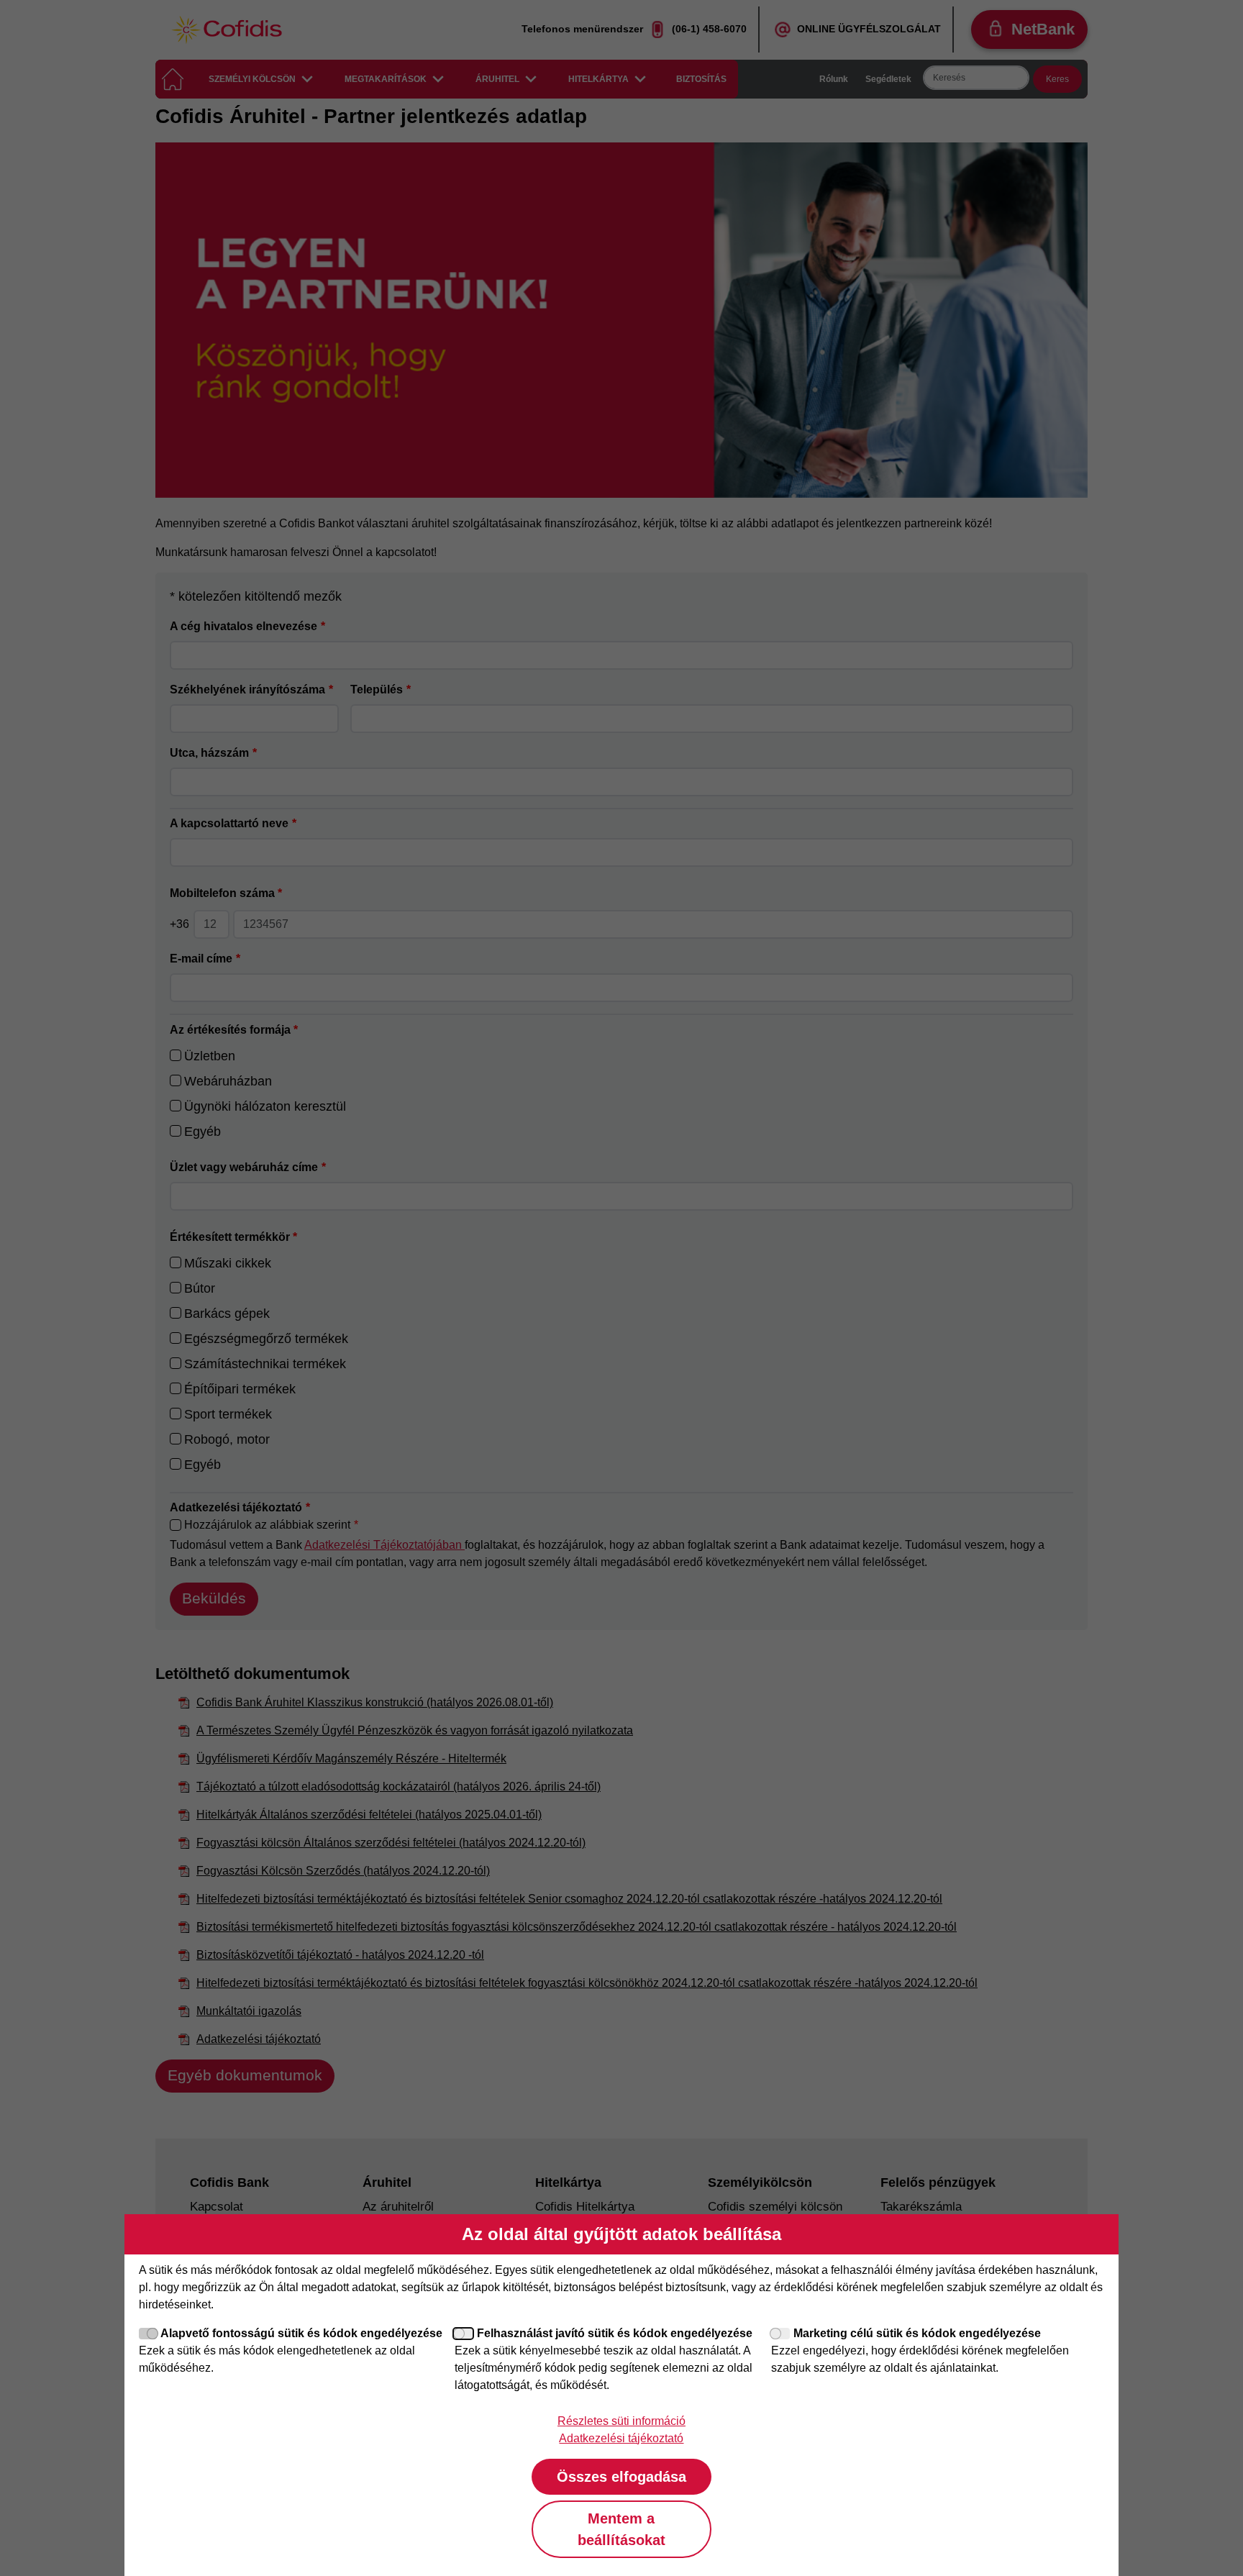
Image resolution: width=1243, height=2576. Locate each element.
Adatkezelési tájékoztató (621, 2438)
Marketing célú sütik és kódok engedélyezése (917, 2333)
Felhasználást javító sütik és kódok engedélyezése (615, 2333)
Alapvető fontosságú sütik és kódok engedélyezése (301, 2333)
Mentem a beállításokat (621, 2529)
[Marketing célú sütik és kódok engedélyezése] (780, 2334)
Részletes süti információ (621, 2421)
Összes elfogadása (621, 2477)
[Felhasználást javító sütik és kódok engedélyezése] (464, 2334)
